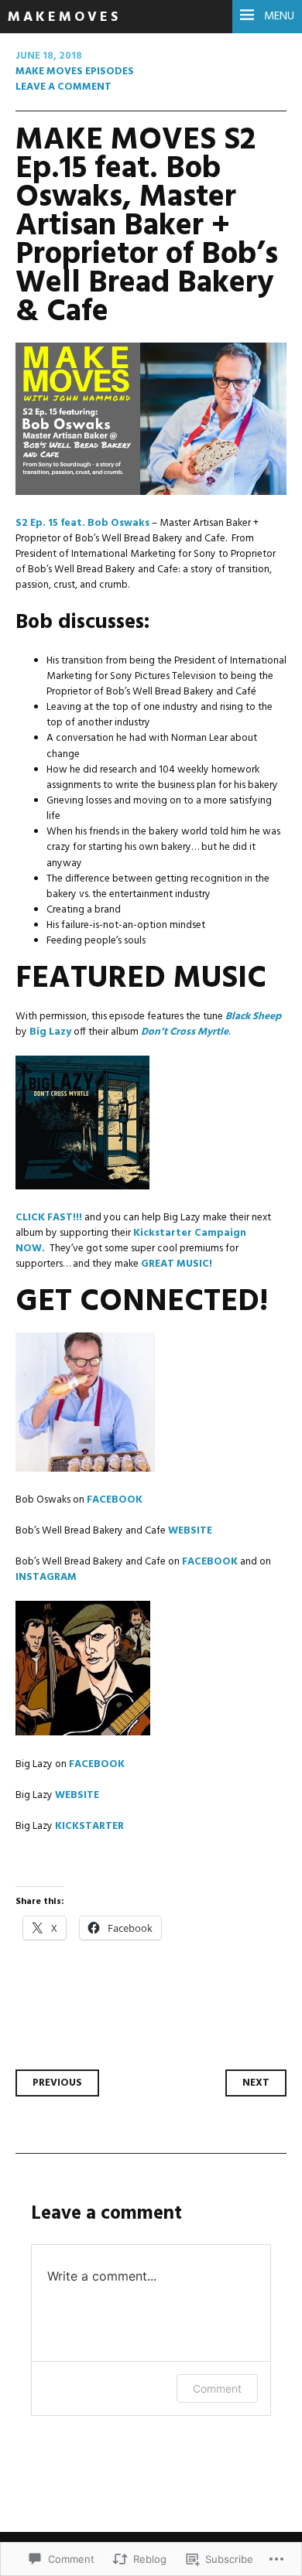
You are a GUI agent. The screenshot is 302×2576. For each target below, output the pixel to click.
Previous (57, 2083)
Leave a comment (63, 87)
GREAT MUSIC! (177, 1264)
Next (256, 2083)
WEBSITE (190, 1531)
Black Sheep (253, 1017)
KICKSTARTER (89, 1826)
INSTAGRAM (46, 1577)
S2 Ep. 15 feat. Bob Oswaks (82, 523)
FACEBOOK (116, 1500)
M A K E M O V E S (63, 17)
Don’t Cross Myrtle (185, 1032)
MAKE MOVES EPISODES (75, 72)
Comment (217, 2388)
